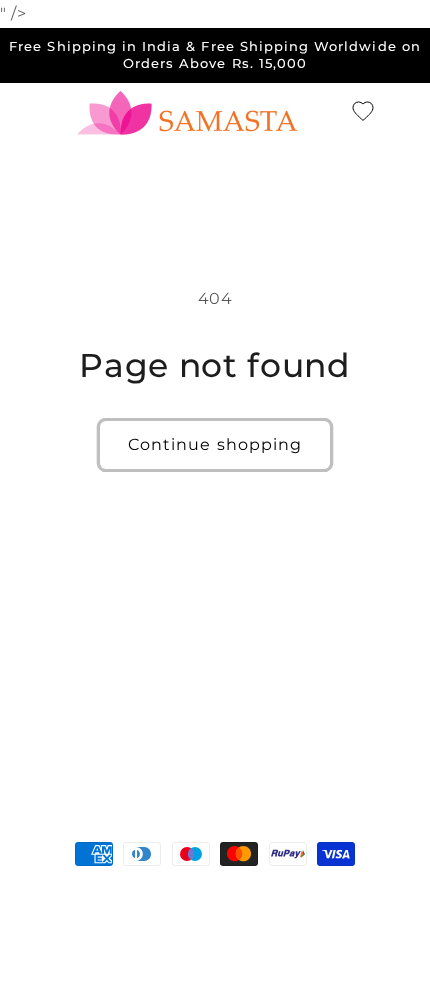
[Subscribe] (366, 757)
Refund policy (357, 897)
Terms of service (282, 928)
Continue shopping (215, 444)
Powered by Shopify (223, 897)
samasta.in (116, 897)
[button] (328, 112)
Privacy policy (160, 928)
